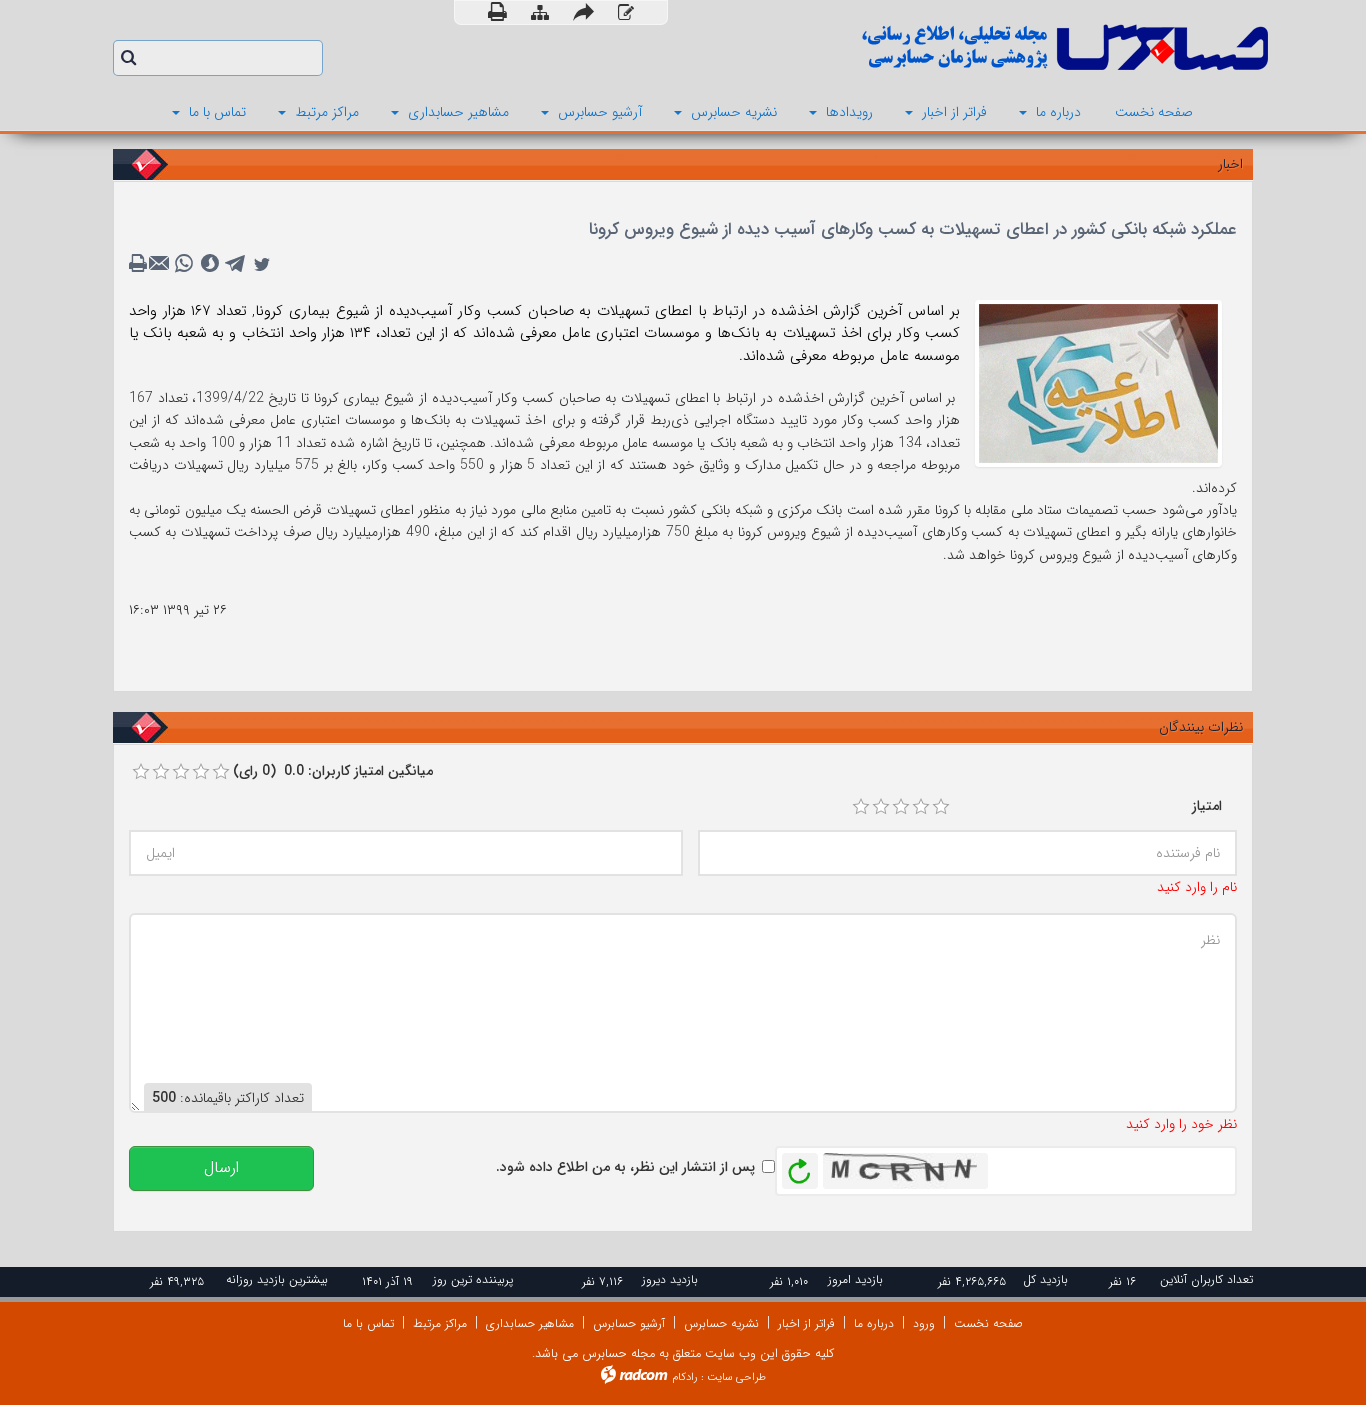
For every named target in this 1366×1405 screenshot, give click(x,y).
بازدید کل (1045, 1279)
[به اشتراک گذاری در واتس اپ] (184, 264)
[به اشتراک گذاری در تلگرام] (236, 264)
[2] (881, 807)
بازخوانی (800, 1166)
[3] (901, 807)
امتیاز (1207, 806)
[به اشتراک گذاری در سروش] (210, 264)
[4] (921, 807)
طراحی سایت (736, 1377)
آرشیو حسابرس (629, 1323)
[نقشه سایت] (540, 13)
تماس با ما (368, 1323)
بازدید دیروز (670, 1279)
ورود (924, 1323)
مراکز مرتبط (440, 1323)
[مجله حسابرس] (983, 47)
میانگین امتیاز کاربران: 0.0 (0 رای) (333, 771)
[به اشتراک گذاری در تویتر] (262, 264)
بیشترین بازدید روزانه (277, 1279)
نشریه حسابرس (721, 1323)
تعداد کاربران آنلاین (1206, 1279)
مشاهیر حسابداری (530, 1323)
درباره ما (874, 1323)
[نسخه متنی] (140, 264)
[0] (141, 772)
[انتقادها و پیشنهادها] (626, 13)
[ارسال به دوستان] (583, 12)
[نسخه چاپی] (497, 12)
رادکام (685, 1377)
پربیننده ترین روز (473, 1279)
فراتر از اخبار (806, 1323)
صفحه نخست (988, 1323)
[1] (861, 807)
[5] (941, 807)
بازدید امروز (855, 1279)
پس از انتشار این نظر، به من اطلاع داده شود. (625, 1167)
